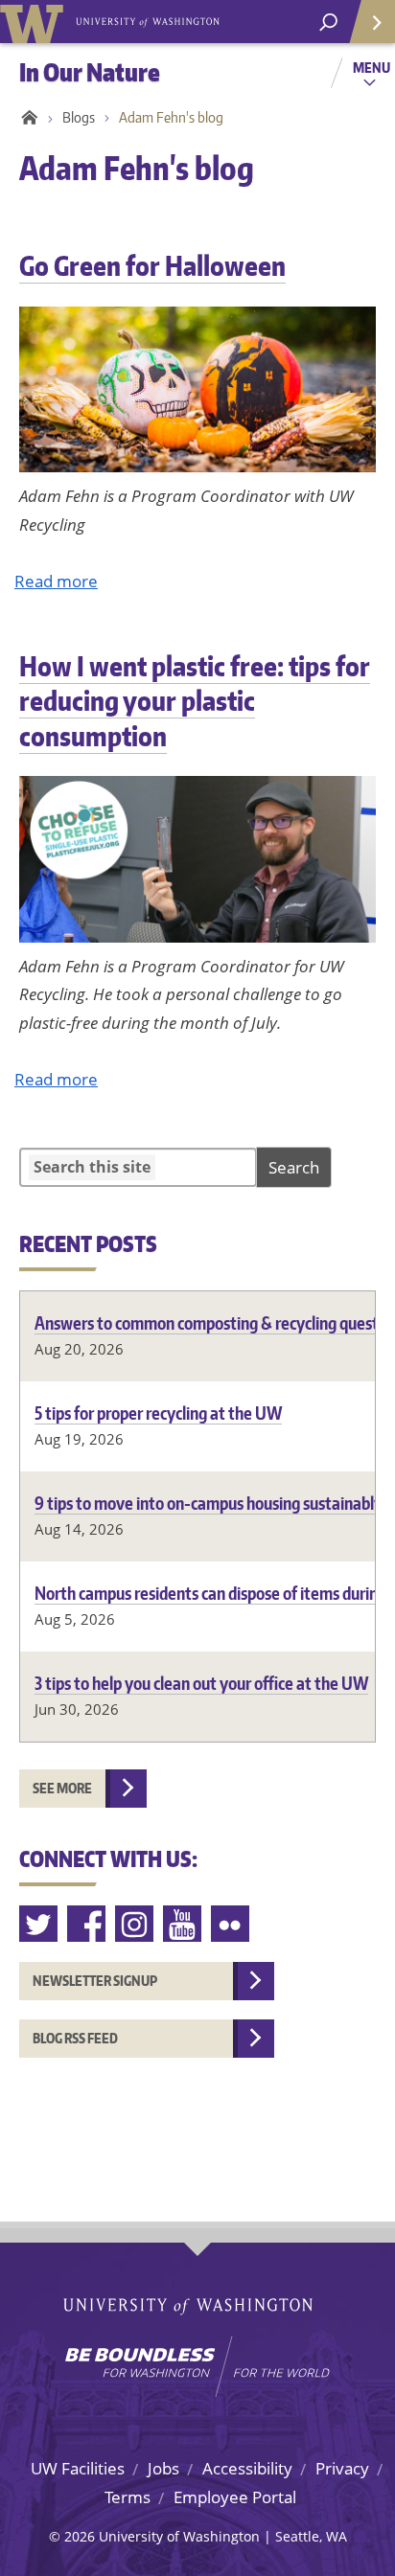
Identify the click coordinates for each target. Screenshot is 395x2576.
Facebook (87, 1924)
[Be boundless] (197, 2366)
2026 (80, 2536)
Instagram (135, 1924)
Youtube (183, 1924)
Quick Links (371, 22)
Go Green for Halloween (152, 265)
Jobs (163, 2468)
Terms (128, 2497)
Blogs (79, 117)
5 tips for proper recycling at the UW (158, 1413)
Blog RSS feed (75, 2038)
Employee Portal (235, 2497)
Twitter (39, 1924)
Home (26, 118)
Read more (56, 581)
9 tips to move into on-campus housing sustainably (209, 1503)
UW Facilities (78, 2468)
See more (62, 1788)
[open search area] (328, 23)
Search (294, 1167)
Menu (372, 67)
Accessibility (247, 2468)
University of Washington (35, 22)
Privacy (342, 2468)
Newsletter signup (95, 1981)
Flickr (231, 1924)
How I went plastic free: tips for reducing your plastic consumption (195, 701)
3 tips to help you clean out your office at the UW (201, 1683)
